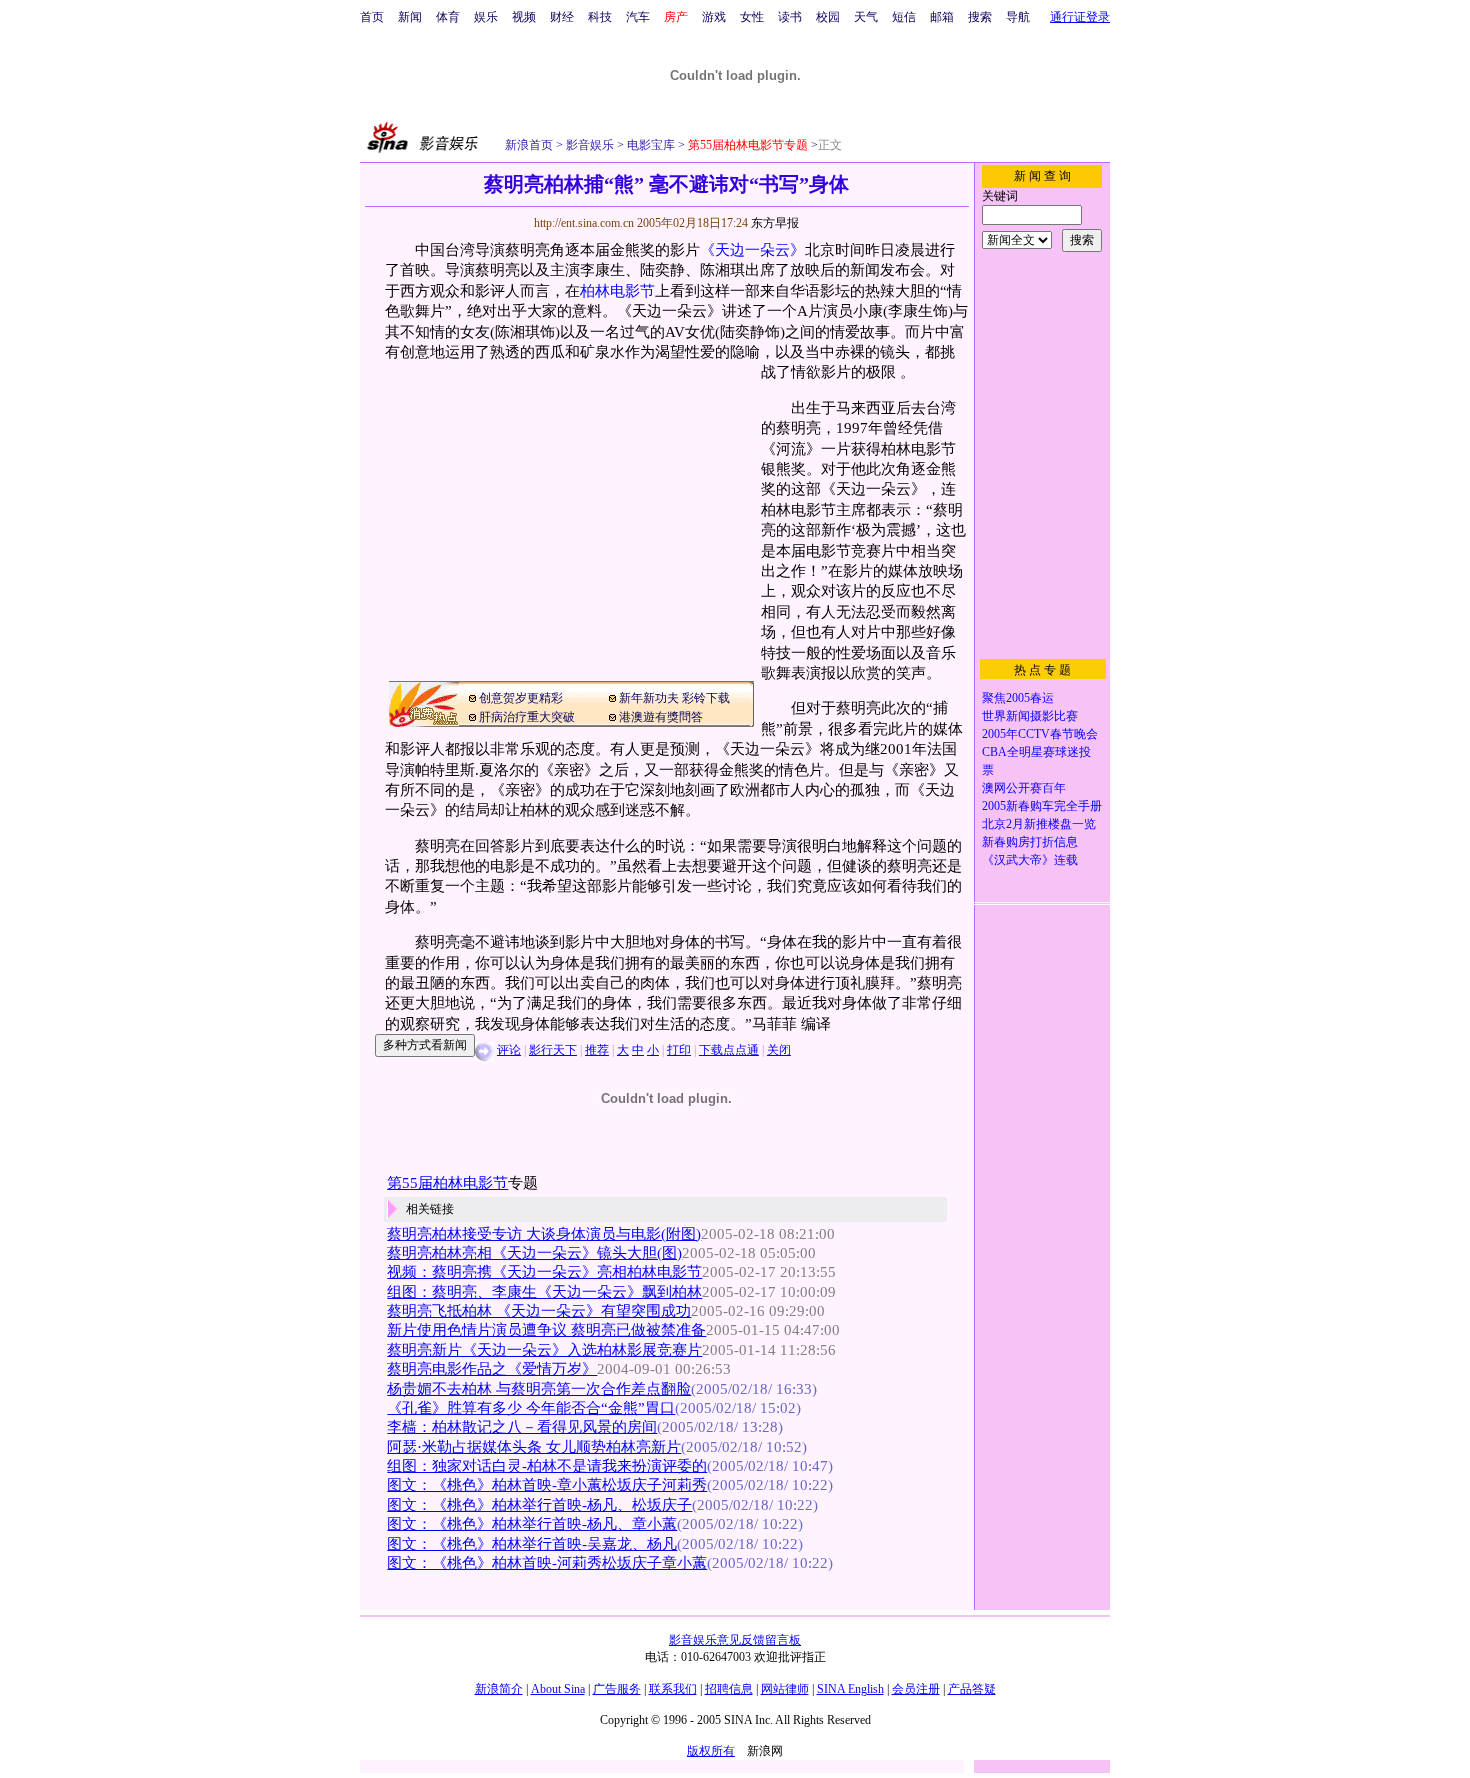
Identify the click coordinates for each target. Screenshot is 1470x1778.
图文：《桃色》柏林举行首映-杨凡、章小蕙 (532, 1524)
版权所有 (711, 1751)
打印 (679, 1050)
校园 (828, 17)
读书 (790, 17)
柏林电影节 (617, 291)
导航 (1018, 17)
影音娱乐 (590, 145)
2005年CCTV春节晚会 (1040, 734)
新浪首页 (529, 145)
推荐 (597, 1050)
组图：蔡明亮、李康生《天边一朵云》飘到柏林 (544, 1292)
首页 (372, 17)
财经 (562, 17)
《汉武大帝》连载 (1030, 860)
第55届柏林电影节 (447, 1183)
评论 (509, 1050)
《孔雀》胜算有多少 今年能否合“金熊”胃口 (531, 1408)
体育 (448, 17)
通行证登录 (1080, 17)
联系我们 (673, 1689)
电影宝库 (649, 145)
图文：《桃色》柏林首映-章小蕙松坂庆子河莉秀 (547, 1485)
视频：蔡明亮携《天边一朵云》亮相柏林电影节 (544, 1272)
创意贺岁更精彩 (521, 698)
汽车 (638, 17)
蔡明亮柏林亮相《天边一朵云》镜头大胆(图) (534, 1253)
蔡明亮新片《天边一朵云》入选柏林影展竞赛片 (544, 1350)
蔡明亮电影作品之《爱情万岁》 (492, 1369)
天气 (866, 17)
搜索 (980, 17)
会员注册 (916, 1689)
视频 (524, 17)
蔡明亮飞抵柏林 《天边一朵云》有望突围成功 (539, 1311)
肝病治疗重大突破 (527, 717)
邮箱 (942, 17)
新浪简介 (499, 1689)
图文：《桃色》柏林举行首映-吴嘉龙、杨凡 (532, 1544)
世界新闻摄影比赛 (1030, 716)
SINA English (850, 1689)
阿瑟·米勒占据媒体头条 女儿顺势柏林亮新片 (534, 1447)
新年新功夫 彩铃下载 (674, 698)
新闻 (410, 17)
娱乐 (486, 17)
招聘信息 (729, 1689)
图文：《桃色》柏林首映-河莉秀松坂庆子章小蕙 (547, 1563)
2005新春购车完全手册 (1042, 806)
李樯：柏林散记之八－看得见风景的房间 (522, 1427)
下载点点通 (729, 1050)
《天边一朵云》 (752, 250)
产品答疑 (972, 1689)
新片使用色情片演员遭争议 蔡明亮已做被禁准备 (546, 1330)
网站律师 (785, 1689)
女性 (752, 17)
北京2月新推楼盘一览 (1039, 824)
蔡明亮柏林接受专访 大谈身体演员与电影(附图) (544, 1234)
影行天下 (553, 1050)
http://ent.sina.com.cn (585, 223)
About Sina (558, 1689)
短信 (904, 17)
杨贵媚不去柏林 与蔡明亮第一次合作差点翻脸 (539, 1389)
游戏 (714, 17)
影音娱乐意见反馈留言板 (735, 1640)
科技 (600, 17)
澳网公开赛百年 (1024, 788)
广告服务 (617, 1689)
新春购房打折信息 (1030, 842)
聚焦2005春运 (1018, 698)
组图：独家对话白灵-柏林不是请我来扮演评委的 (547, 1466)
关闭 (779, 1050)
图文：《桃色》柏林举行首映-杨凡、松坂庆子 (539, 1505)
